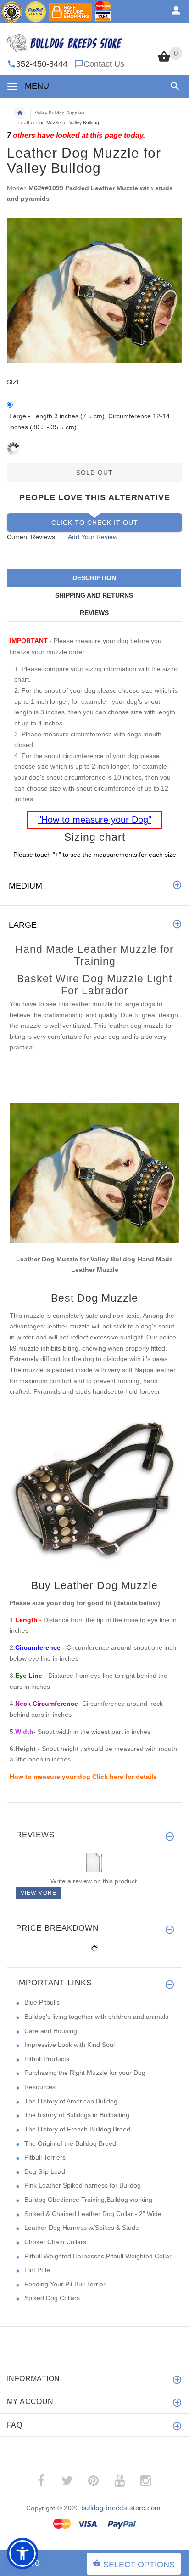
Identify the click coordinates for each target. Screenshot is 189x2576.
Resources (40, 2087)
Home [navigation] (20, 113)
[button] (173, 86)
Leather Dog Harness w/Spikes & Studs (81, 2228)
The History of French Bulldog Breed (77, 2129)
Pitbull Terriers (45, 2157)
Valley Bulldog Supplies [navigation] (60, 113)
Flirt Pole (37, 2270)
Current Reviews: (32, 537)
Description (94, 578)
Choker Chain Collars (55, 2242)
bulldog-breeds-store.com (121, 2508)
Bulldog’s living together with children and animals (96, 2017)
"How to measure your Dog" (95, 820)
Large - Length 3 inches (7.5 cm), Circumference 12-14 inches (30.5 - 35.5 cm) (89, 422)
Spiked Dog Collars (52, 2298)
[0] (164, 61)
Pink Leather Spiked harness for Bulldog (83, 2185)
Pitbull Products (47, 2059)
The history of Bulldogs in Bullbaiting (77, 2115)
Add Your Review (93, 537)
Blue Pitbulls (42, 2002)
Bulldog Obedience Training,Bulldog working (88, 2200)
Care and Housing (51, 2031)
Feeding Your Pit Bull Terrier (65, 2284)
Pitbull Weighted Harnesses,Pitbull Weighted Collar (98, 2256)
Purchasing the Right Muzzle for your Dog (85, 2073)
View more (39, 1893)
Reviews (94, 613)
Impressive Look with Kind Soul (69, 2045)
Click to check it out (95, 523)
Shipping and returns (94, 595)
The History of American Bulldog (71, 2101)
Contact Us (104, 64)
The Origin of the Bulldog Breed (70, 2143)
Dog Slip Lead (45, 2171)
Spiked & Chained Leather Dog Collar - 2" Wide (93, 2214)
